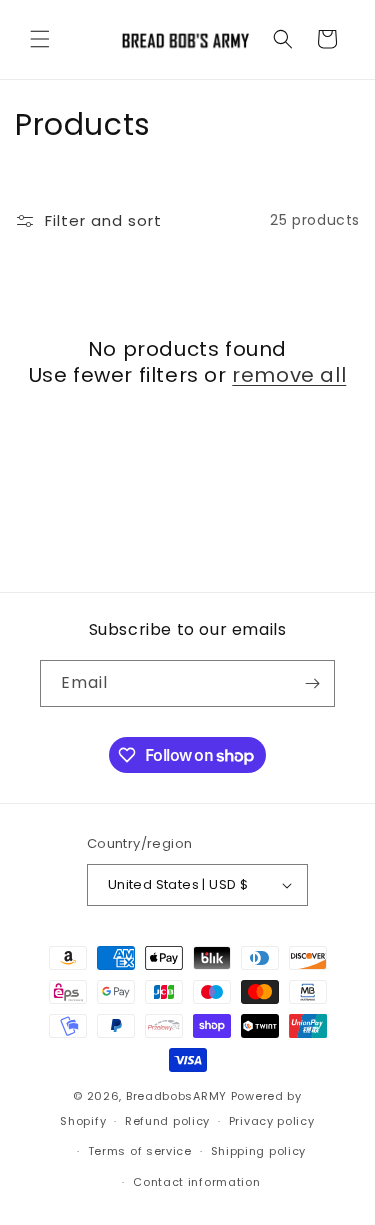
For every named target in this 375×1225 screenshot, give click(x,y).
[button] (40, 39)
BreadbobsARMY (176, 1096)
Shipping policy (259, 1151)
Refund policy (167, 1121)
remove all (289, 375)
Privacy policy (272, 1121)
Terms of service (140, 1151)
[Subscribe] (312, 683)
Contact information (196, 1182)
